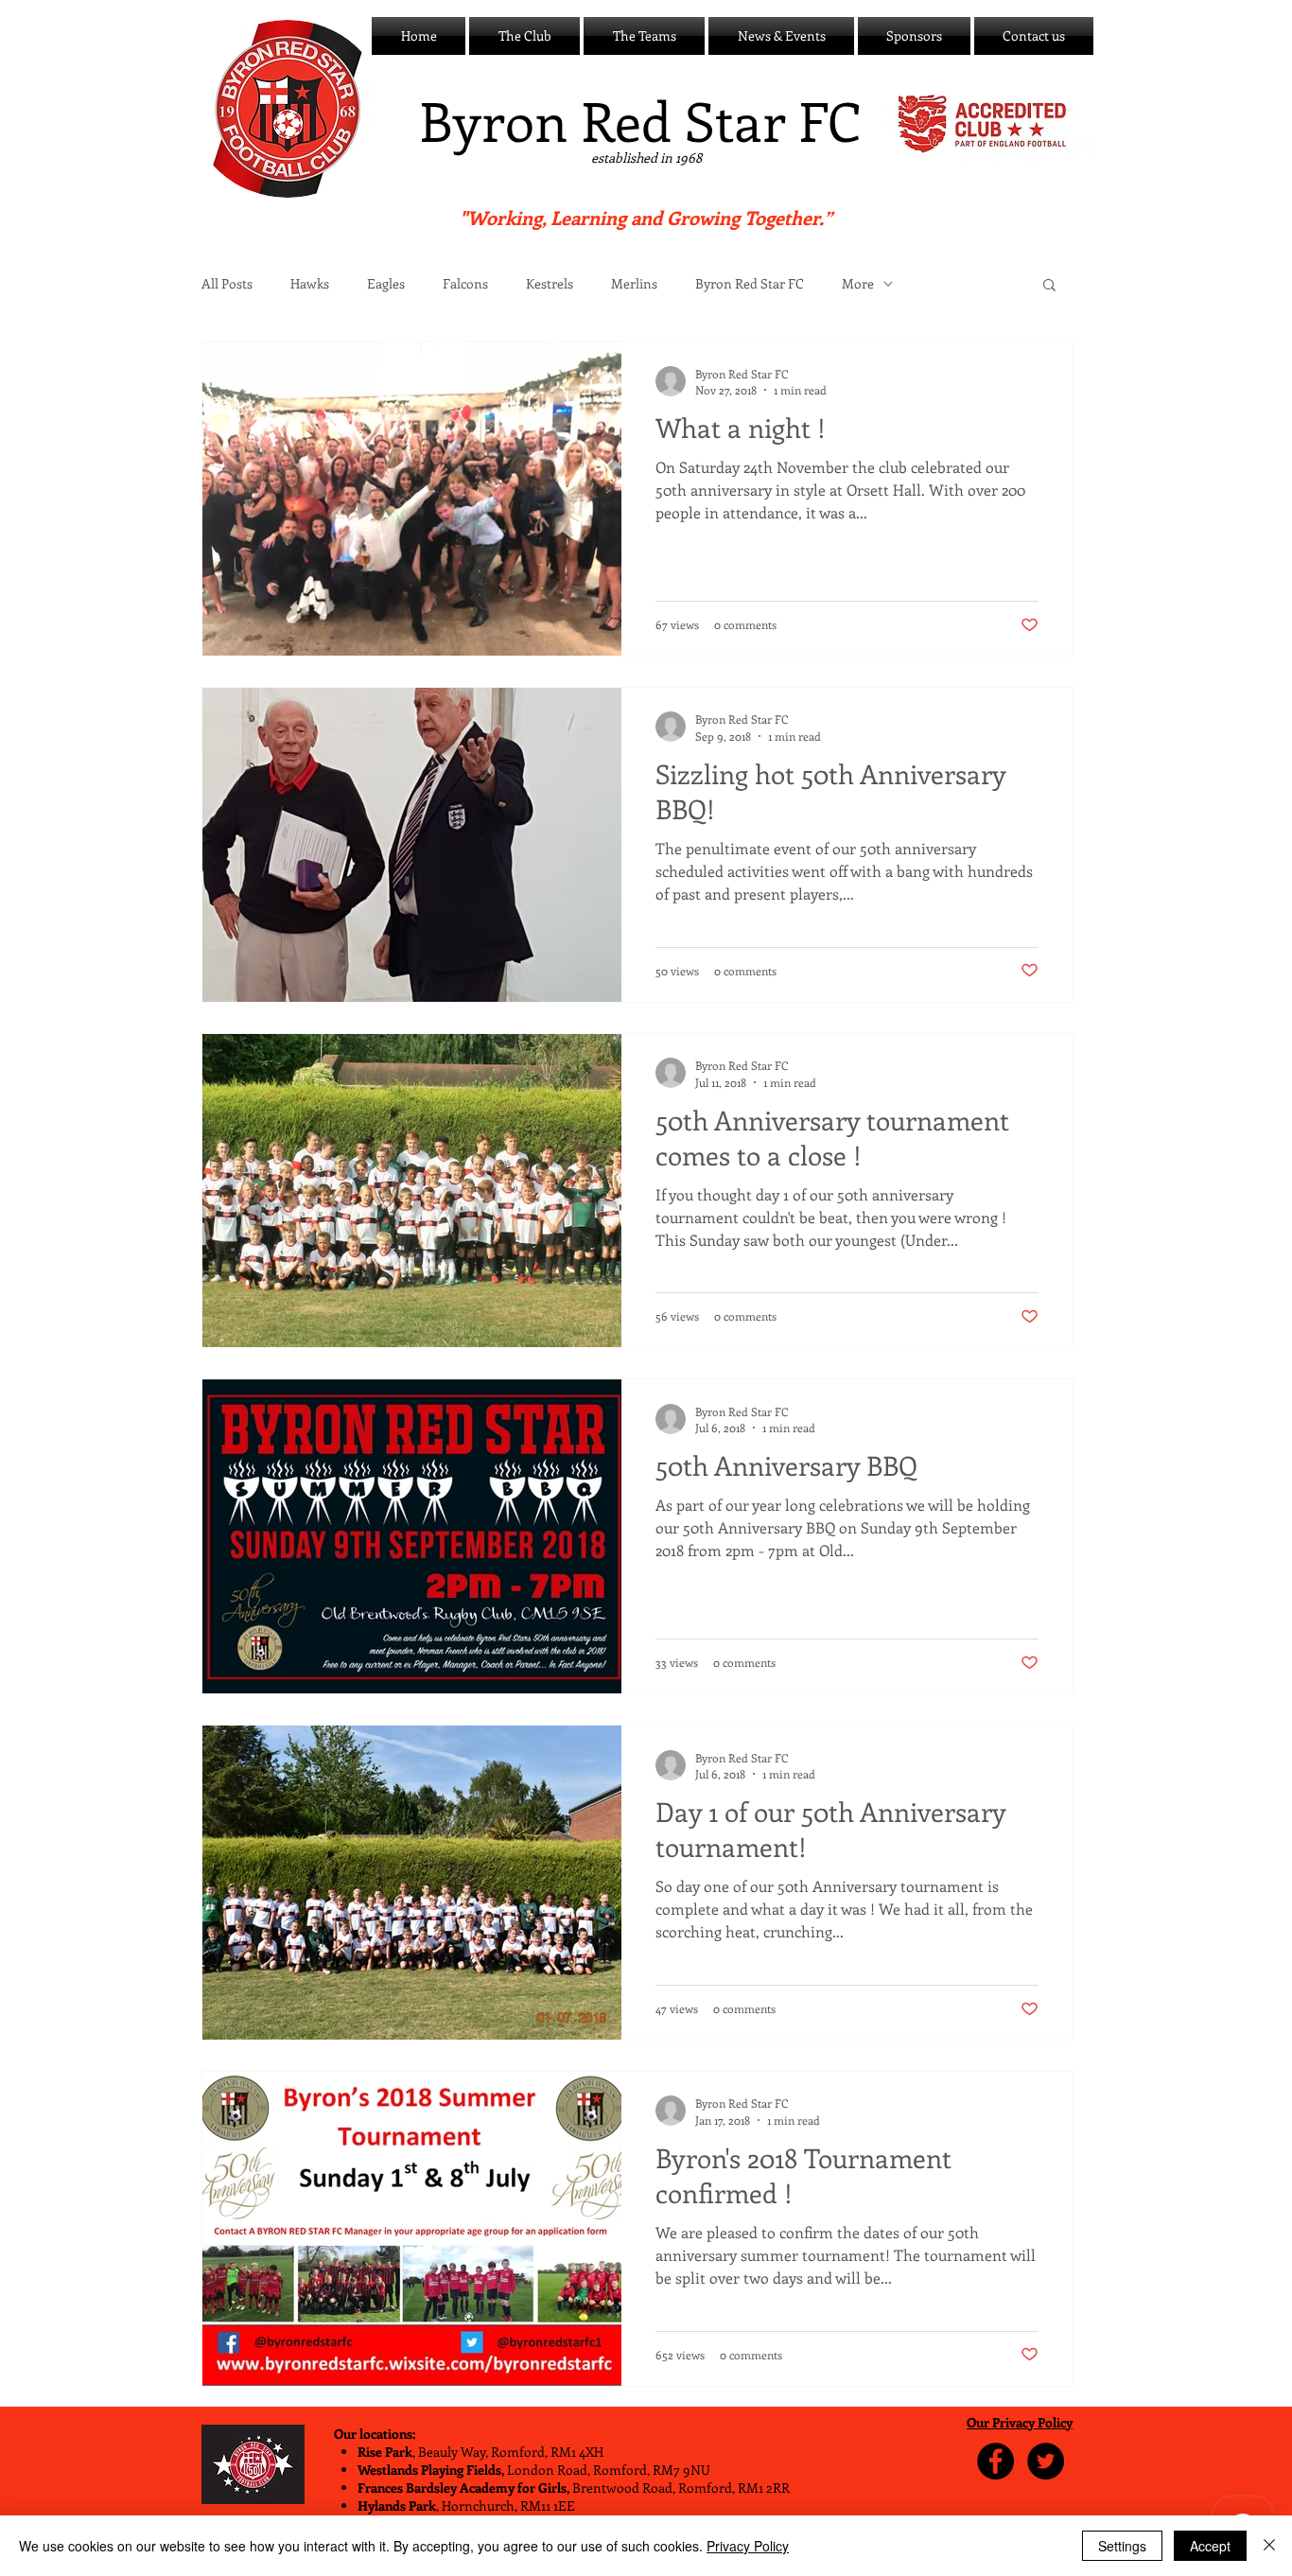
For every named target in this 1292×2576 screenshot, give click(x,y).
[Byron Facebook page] (995, 2461)
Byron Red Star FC (750, 284)
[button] (524, 36)
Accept (1210, 2546)
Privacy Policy (748, 2546)
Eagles (386, 284)
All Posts (227, 284)
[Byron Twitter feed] (1046, 2461)
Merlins (634, 284)
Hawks (310, 284)
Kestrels (550, 284)
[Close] (1269, 2546)
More (858, 284)
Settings (1122, 2546)
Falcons (465, 284)
